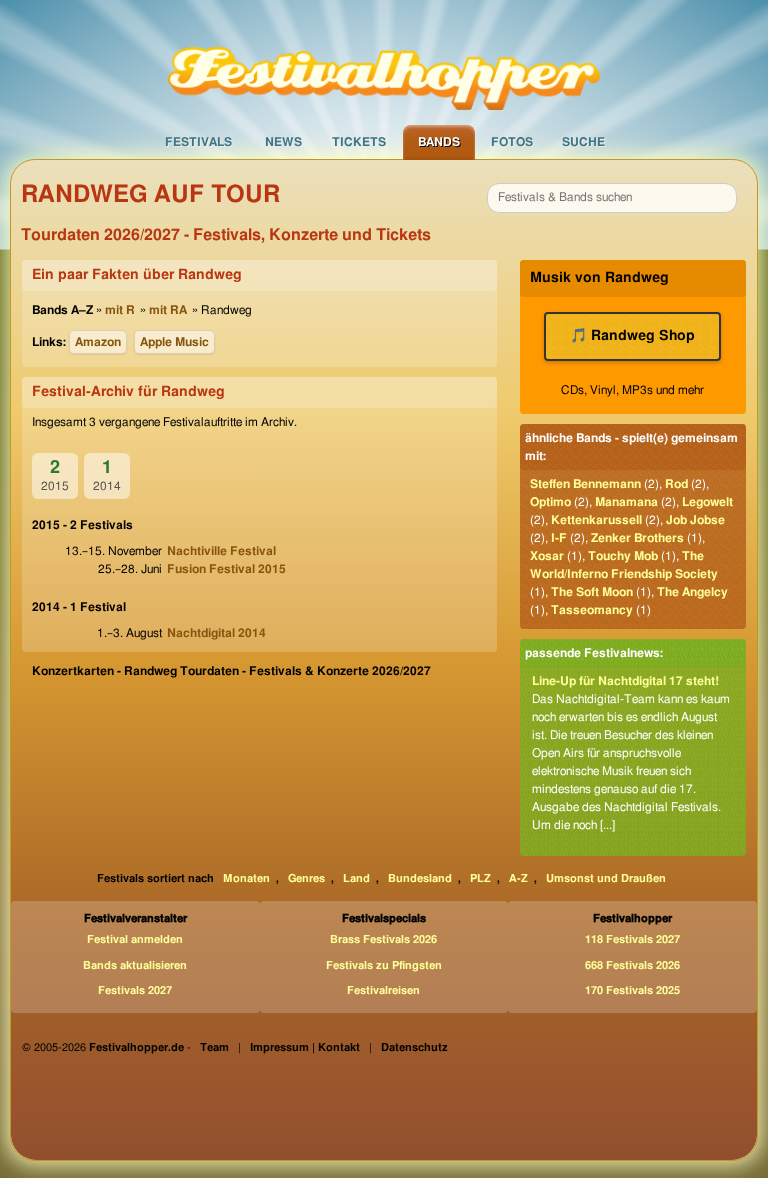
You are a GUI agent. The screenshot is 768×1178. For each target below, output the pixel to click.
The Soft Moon (592, 592)
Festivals (198, 142)
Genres (306, 878)
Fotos (512, 142)
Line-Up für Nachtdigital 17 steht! (625, 681)
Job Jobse (695, 520)
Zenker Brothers (637, 538)
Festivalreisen (383, 990)
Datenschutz (414, 1047)
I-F (559, 538)
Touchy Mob (623, 556)
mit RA (168, 310)
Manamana (626, 502)
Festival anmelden (135, 939)
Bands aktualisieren (135, 965)
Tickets (359, 142)
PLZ (480, 878)
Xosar (547, 556)
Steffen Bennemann (585, 484)
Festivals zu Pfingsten (384, 965)
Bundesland (420, 878)
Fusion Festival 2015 (226, 569)
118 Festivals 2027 (632, 939)
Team (214, 1047)
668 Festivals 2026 (632, 965)
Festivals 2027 (135, 990)
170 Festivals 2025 (632, 990)
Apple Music (174, 342)
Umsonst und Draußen (606, 878)
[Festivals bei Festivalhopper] (384, 61)
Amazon (98, 342)
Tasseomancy (592, 610)
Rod (676, 484)
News (283, 142)
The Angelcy (692, 592)
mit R (120, 310)
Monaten (246, 878)
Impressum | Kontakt (305, 1047)
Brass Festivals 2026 (383, 939)
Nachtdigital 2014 (216, 633)
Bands (439, 142)
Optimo (550, 502)
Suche (583, 142)
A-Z (518, 878)
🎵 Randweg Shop (632, 336)
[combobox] (612, 198)
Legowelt (707, 502)
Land (356, 878)
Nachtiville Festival (221, 551)
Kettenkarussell (596, 520)
